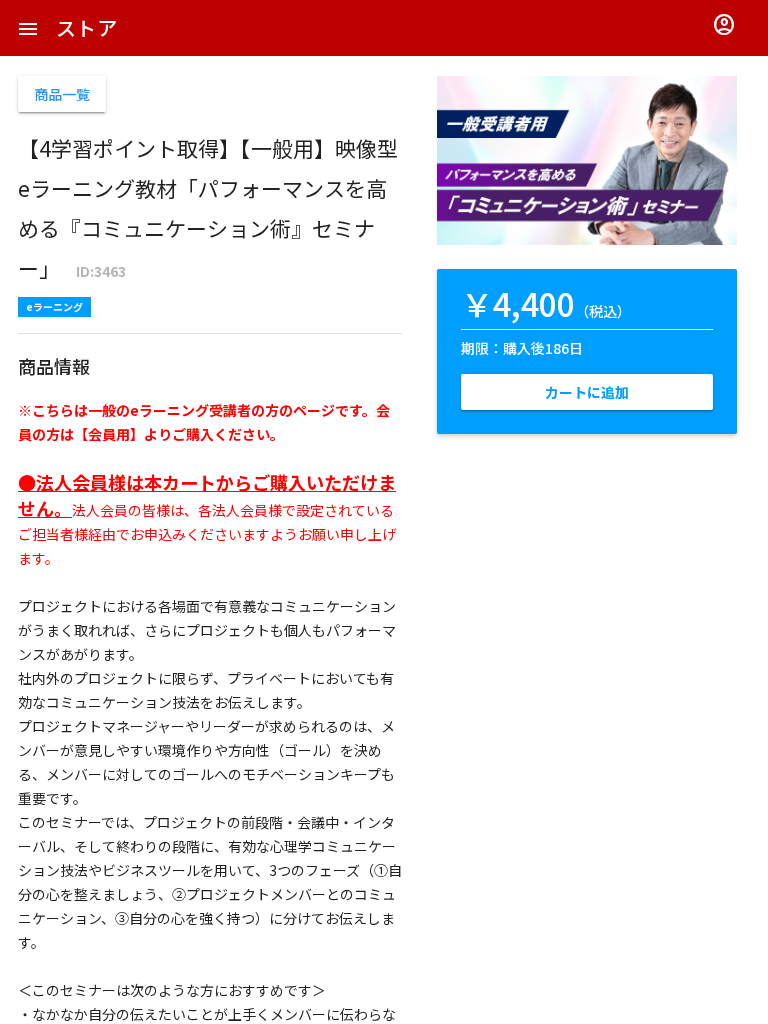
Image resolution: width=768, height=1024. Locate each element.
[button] (28, 28)
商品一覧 (62, 94)
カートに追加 (587, 392)
